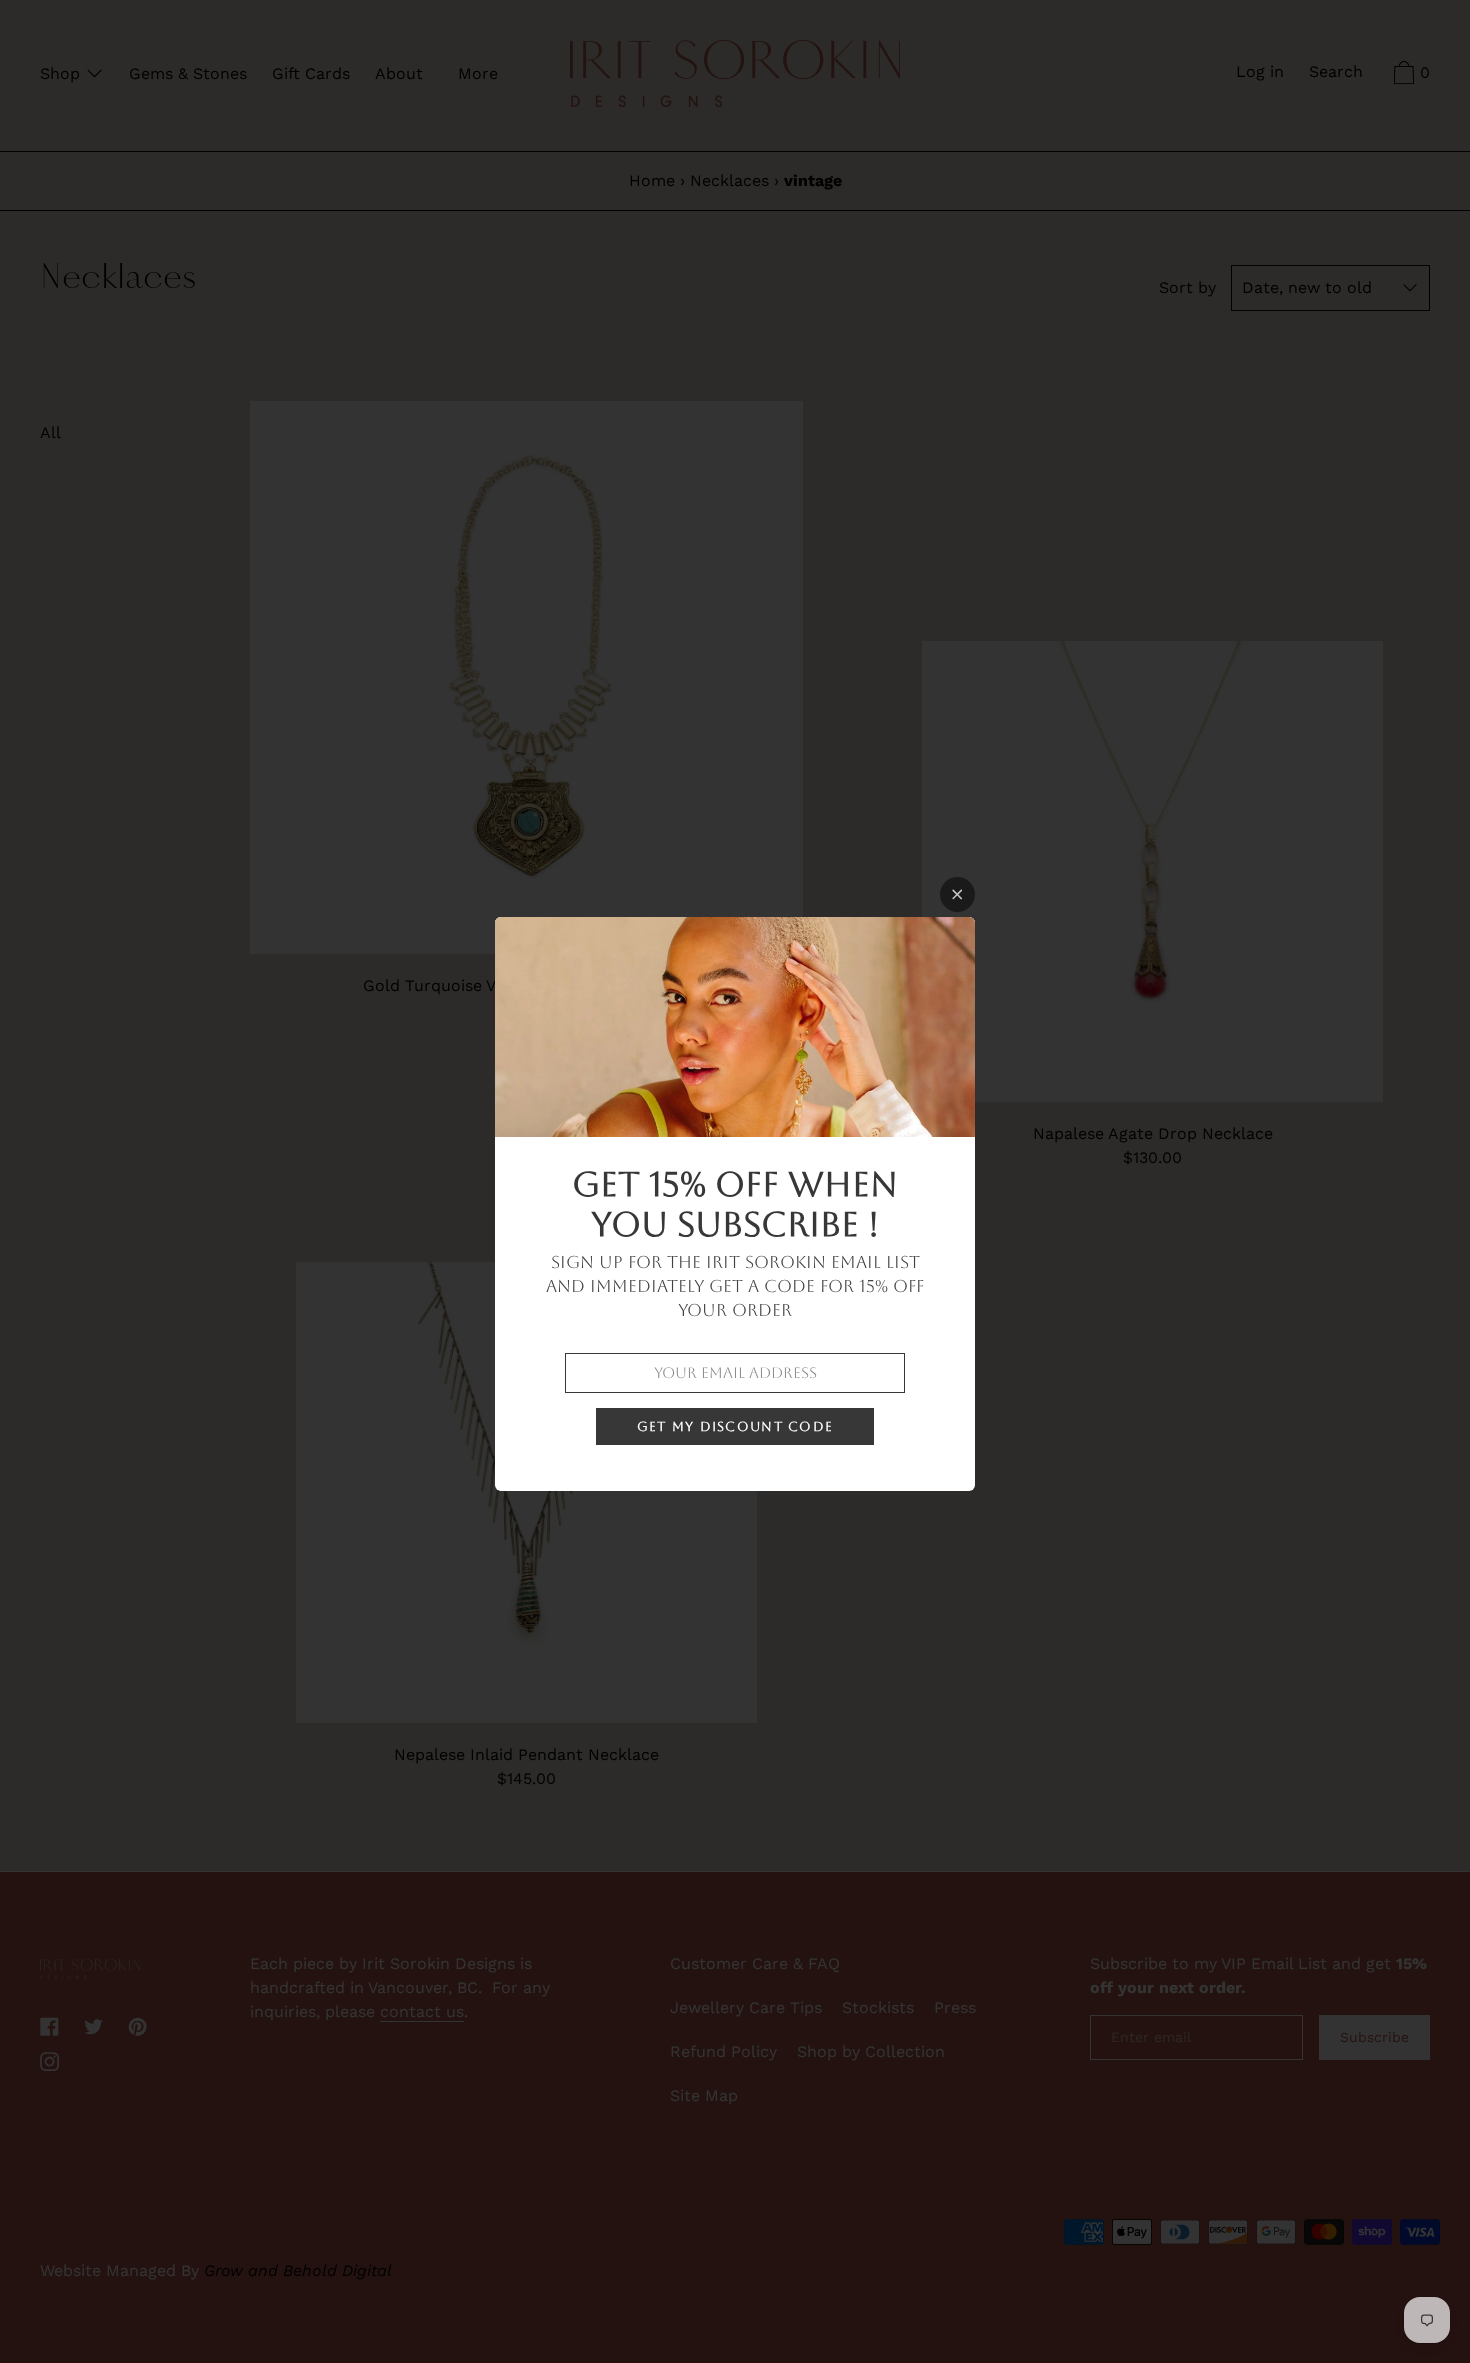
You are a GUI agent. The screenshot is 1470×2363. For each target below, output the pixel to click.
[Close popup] (957, 894)
